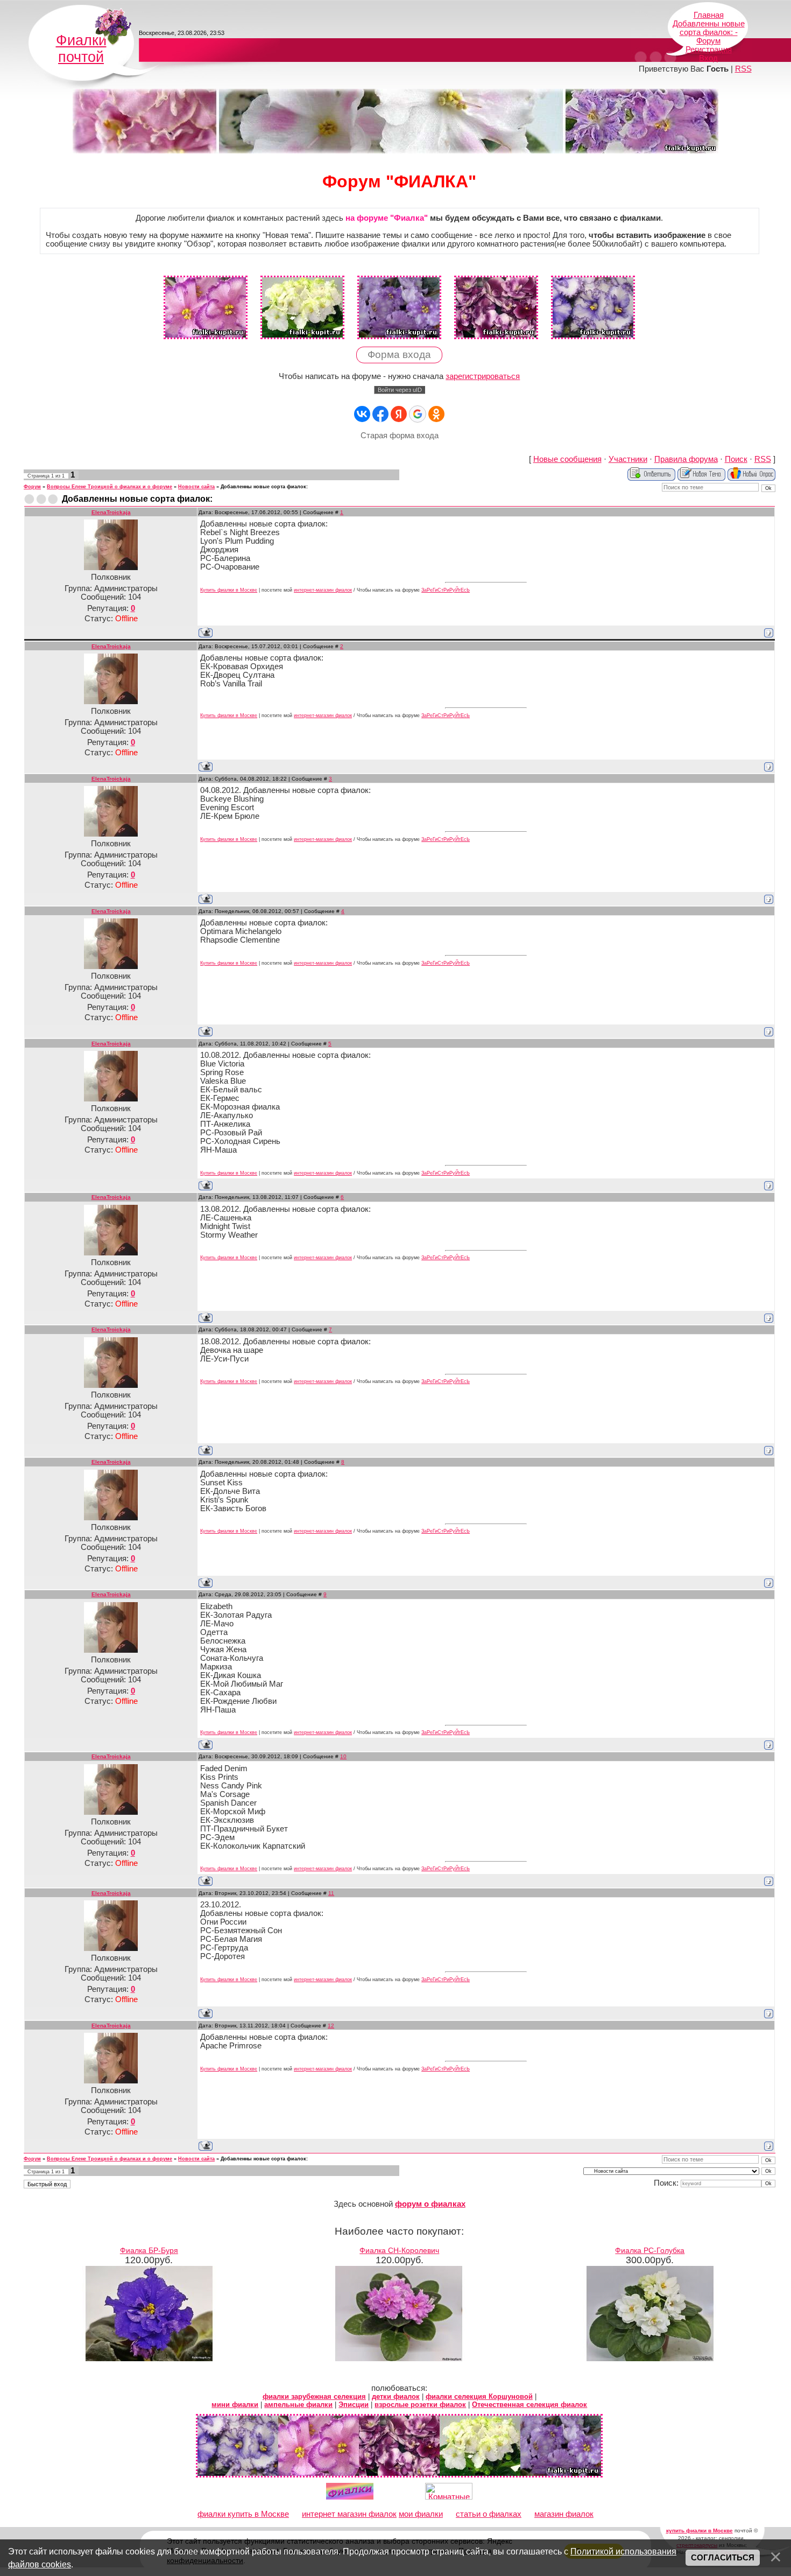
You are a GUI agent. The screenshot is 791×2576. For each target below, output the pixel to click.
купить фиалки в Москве (700, 2531)
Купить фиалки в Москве (229, 590)
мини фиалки (235, 2405)
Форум (32, 487)
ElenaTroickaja (111, 512)
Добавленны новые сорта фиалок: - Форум (709, 32)
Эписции (354, 2405)
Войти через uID (400, 390)
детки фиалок (396, 2396)
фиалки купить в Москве (243, 2514)
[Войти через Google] (418, 414)
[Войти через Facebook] (380, 414)
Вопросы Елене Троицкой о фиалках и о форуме (110, 487)
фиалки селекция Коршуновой (479, 2396)
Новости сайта (196, 487)
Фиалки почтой (81, 49)
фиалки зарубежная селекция (314, 2396)
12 (331, 2026)
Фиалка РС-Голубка (650, 2250)
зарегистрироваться (483, 376)
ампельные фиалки (298, 2405)
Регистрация (709, 50)
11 (331, 1893)
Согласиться (723, 2558)
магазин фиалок (564, 2514)
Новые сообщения (567, 459)
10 (343, 1756)
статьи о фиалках (489, 2514)
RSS (743, 69)
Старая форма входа (400, 436)
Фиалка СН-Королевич (399, 2250)
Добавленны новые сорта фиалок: (264, 487)
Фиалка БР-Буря (149, 2250)
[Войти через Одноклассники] (436, 414)
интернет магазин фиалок (349, 2514)
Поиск (736, 459)
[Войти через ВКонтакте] (362, 414)
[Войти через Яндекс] (399, 414)
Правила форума (686, 459)
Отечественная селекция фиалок (529, 2405)
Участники (628, 459)
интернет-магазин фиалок (323, 590)
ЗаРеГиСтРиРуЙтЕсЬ (446, 590)
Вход (708, 58)
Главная (709, 15)
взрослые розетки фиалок (420, 2405)
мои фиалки (421, 2514)
